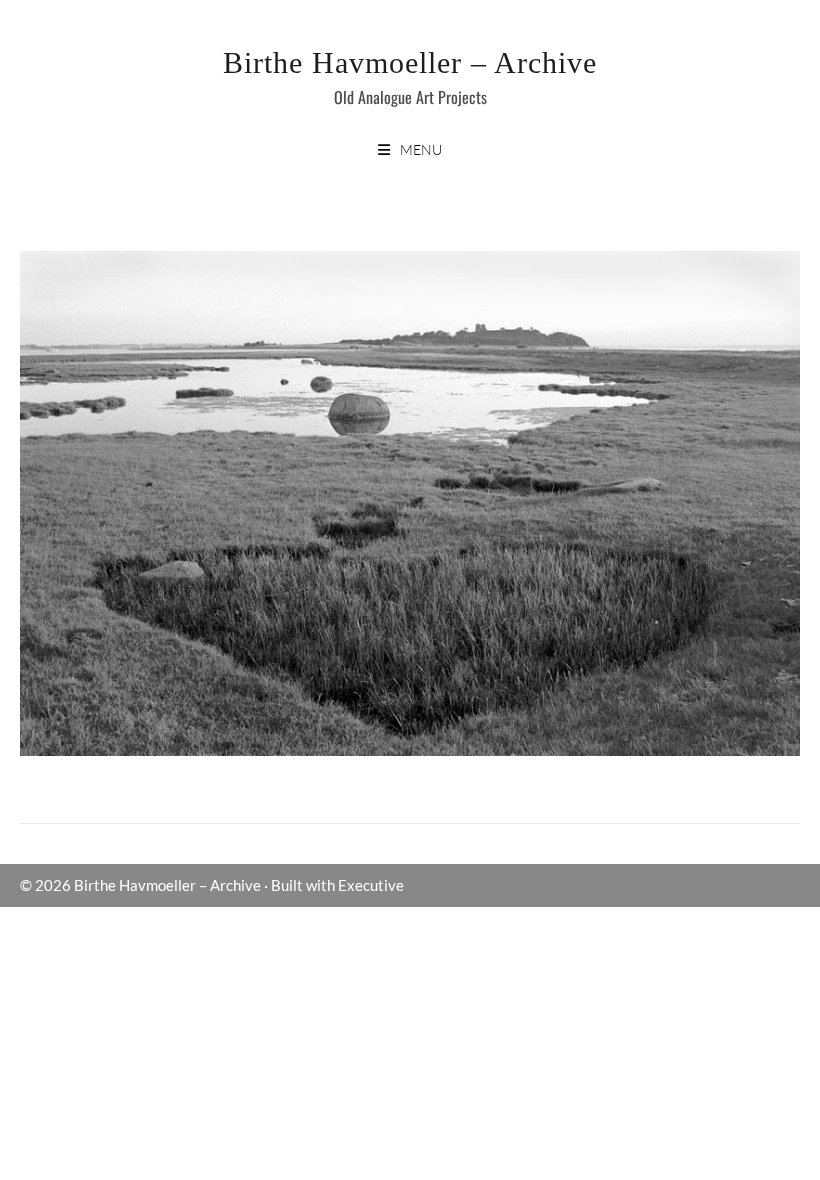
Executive (371, 885)
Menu (421, 149)
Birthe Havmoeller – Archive (410, 62)
